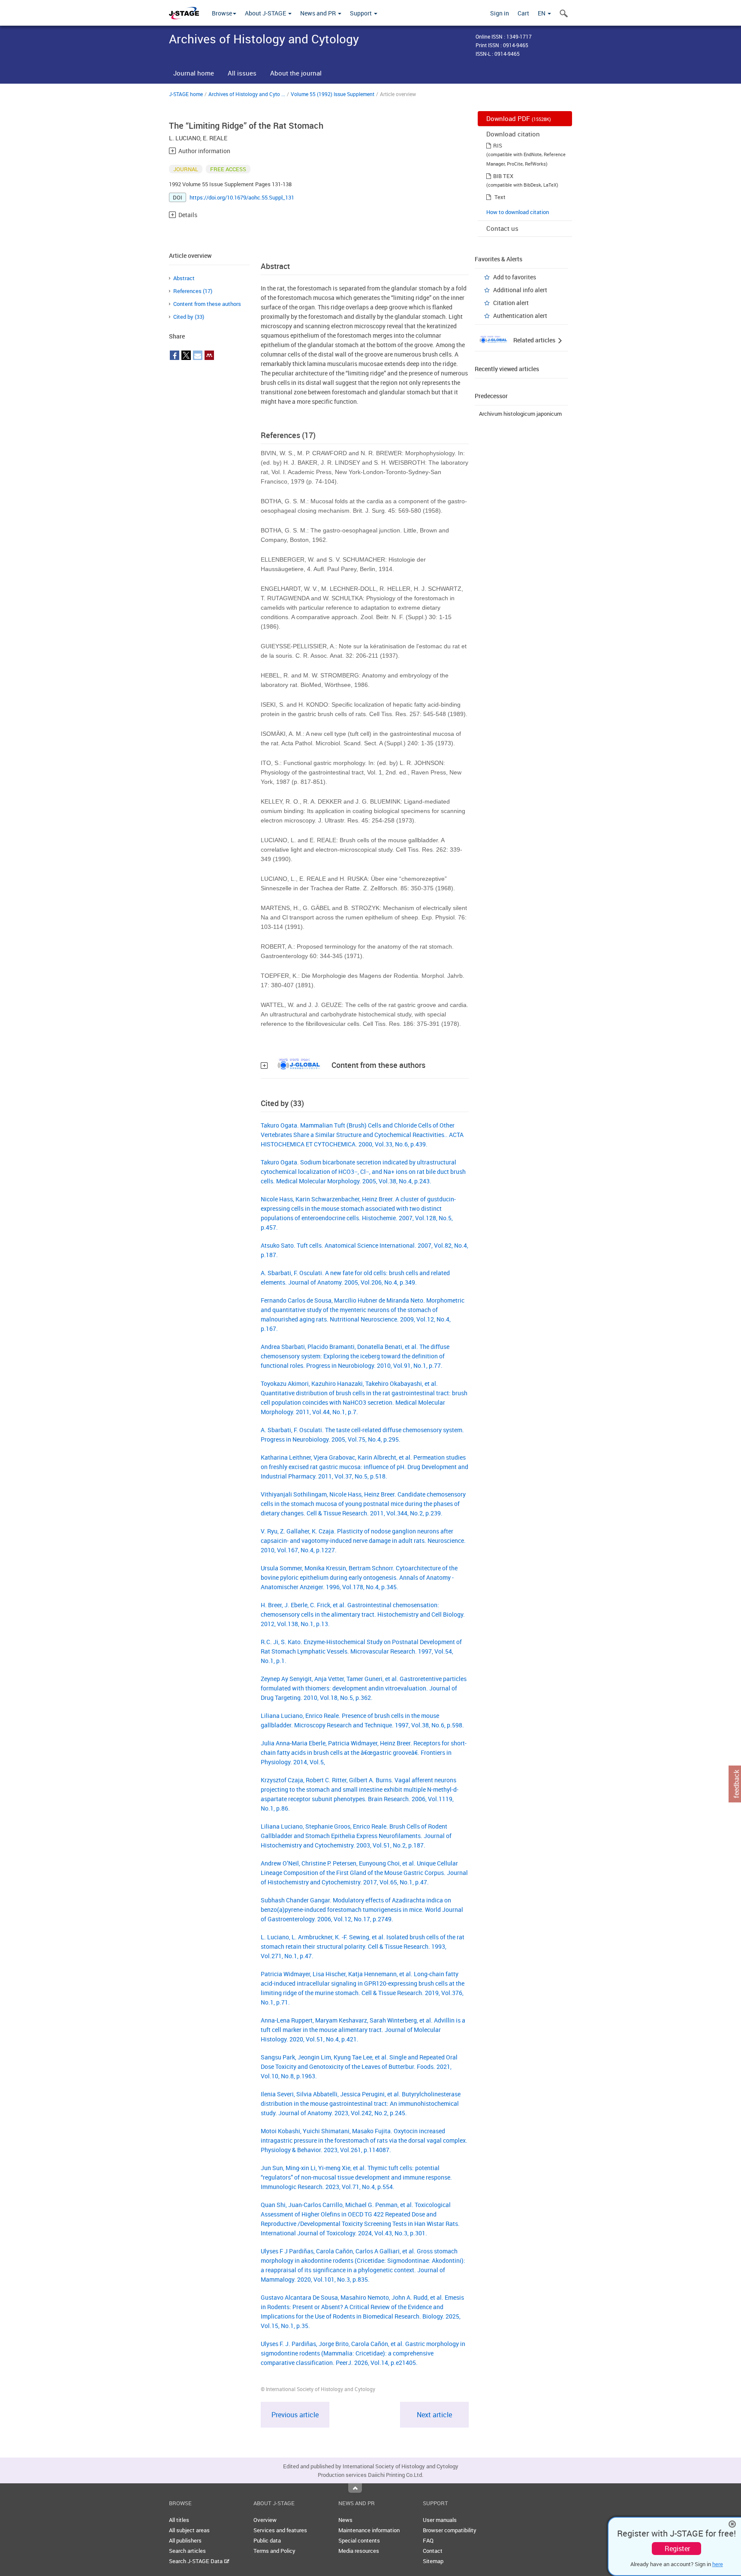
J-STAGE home (186, 94)
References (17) (193, 291)
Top (355, 2488)
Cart (523, 13)
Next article (434, 2415)
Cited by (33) (189, 317)
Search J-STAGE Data (196, 2561)
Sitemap (433, 2561)
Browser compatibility (450, 2530)
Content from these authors (207, 304)
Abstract (184, 278)
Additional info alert (520, 290)
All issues (242, 73)
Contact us (502, 228)
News (345, 2520)
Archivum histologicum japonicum (520, 414)
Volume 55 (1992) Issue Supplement (333, 94)
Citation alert (511, 303)
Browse (222, 13)
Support (361, 13)
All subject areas (189, 2530)
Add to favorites (515, 277)
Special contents (359, 2540)
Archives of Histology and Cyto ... (247, 94)
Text (500, 197)
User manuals (440, 2520)
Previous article (295, 2415)
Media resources (359, 2551)
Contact (433, 2551)
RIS (498, 145)
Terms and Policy (274, 2551)
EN (542, 13)
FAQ (428, 2540)
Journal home (194, 73)
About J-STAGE (266, 13)
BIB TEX (503, 176)
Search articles (187, 2551)
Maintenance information (369, 2530)
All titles (179, 2520)
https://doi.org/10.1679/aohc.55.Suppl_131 (242, 197)
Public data (267, 2540)
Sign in (500, 13)
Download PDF (519, 118)
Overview (265, 2520)
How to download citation (518, 212)
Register (677, 2549)
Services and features (280, 2530)
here (718, 2564)
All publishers (185, 2540)
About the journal (296, 73)
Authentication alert (520, 316)
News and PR (319, 13)
